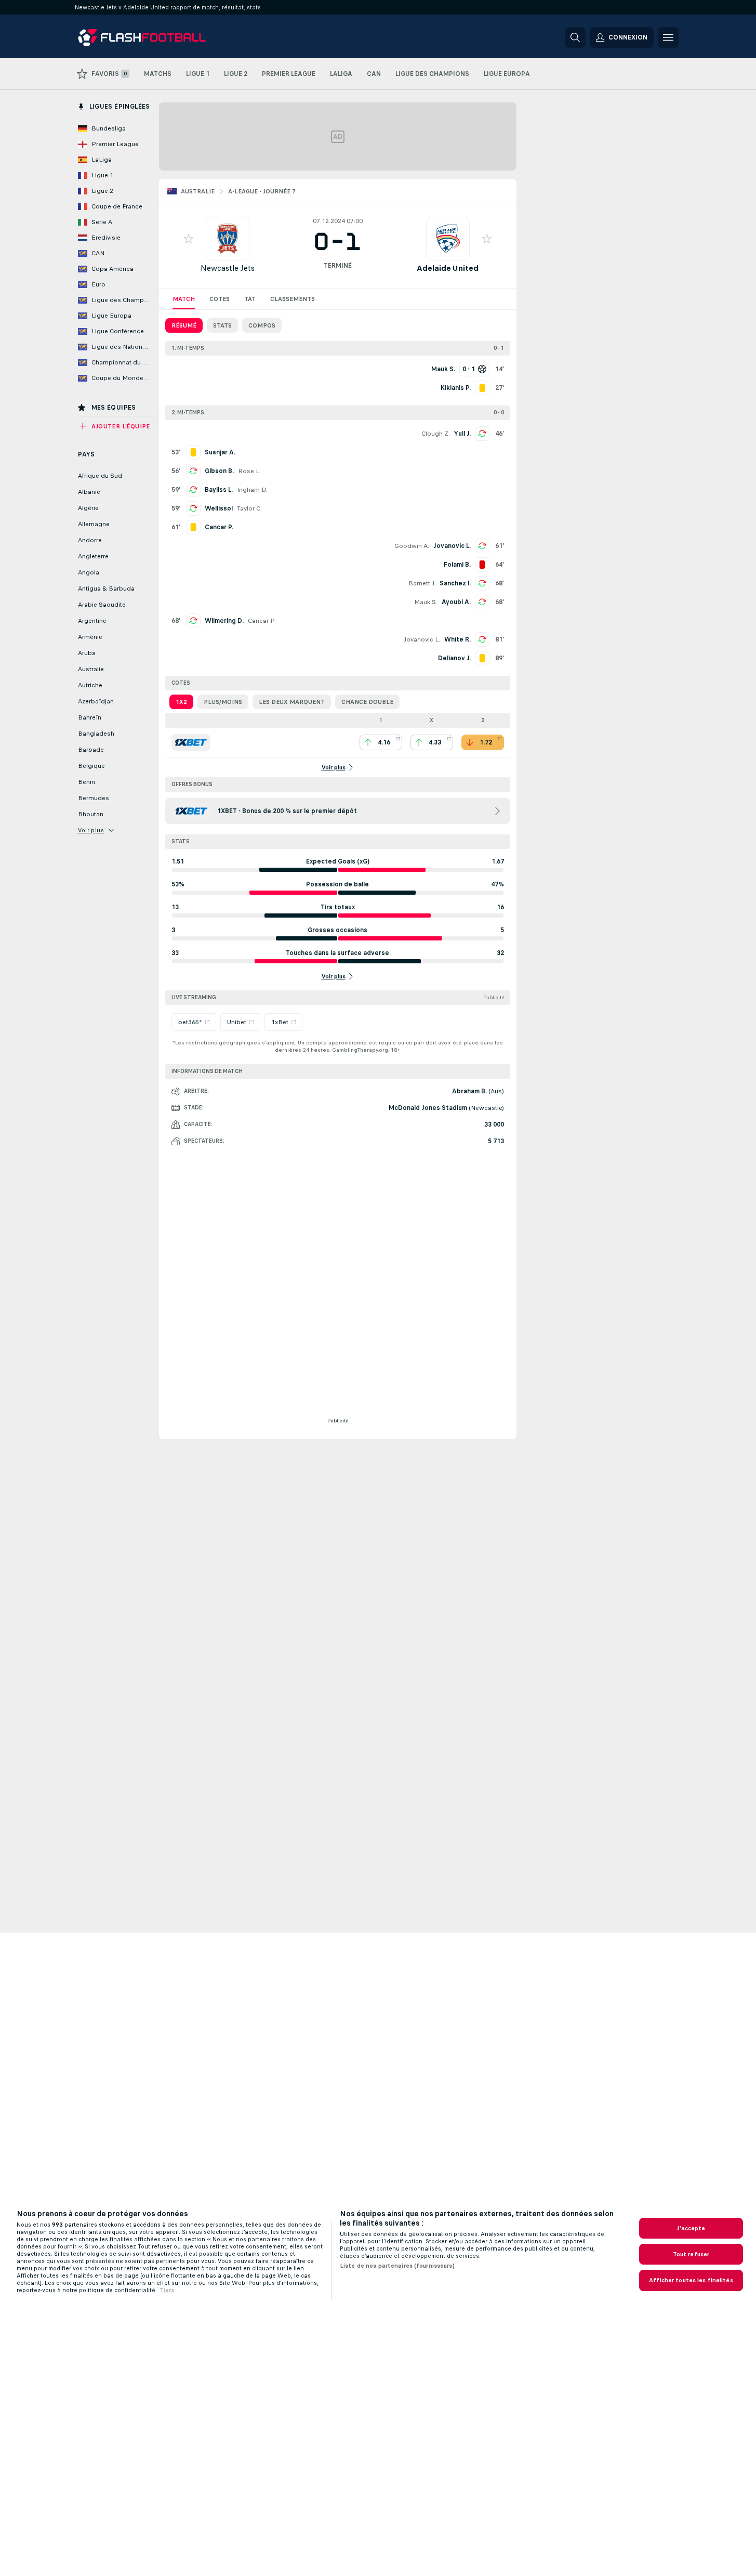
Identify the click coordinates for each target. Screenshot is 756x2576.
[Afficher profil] (228, 239)
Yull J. (462, 434)
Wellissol (219, 508)
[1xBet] (191, 742)
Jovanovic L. (452, 546)
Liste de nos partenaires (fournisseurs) (397, 2266)
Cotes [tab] (220, 299)
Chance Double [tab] (367, 702)
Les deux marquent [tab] (292, 702)
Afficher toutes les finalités (691, 2280)
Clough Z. (436, 434)
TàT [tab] (250, 299)
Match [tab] (184, 299)
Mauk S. (426, 602)
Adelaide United (448, 268)
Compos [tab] (262, 325)
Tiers (167, 2290)
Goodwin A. (412, 546)
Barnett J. (422, 583)
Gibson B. (219, 471)
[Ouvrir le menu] (668, 37)
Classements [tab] (293, 299)
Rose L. (249, 471)
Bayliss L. (219, 490)
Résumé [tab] (184, 325)
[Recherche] (575, 37)
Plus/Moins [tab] (223, 702)
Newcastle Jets (228, 268)
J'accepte (691, 2228)
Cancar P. (262, 621)
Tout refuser (691, 2254)
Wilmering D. (224, 621)
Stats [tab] (222, 325)
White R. (457, 639)
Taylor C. (249, 508)
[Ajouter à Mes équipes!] (189, 239)
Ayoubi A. (456, 602)
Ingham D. (252, 490)
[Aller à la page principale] (149, 37)
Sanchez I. (455, 583)
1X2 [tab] (181, 702)
